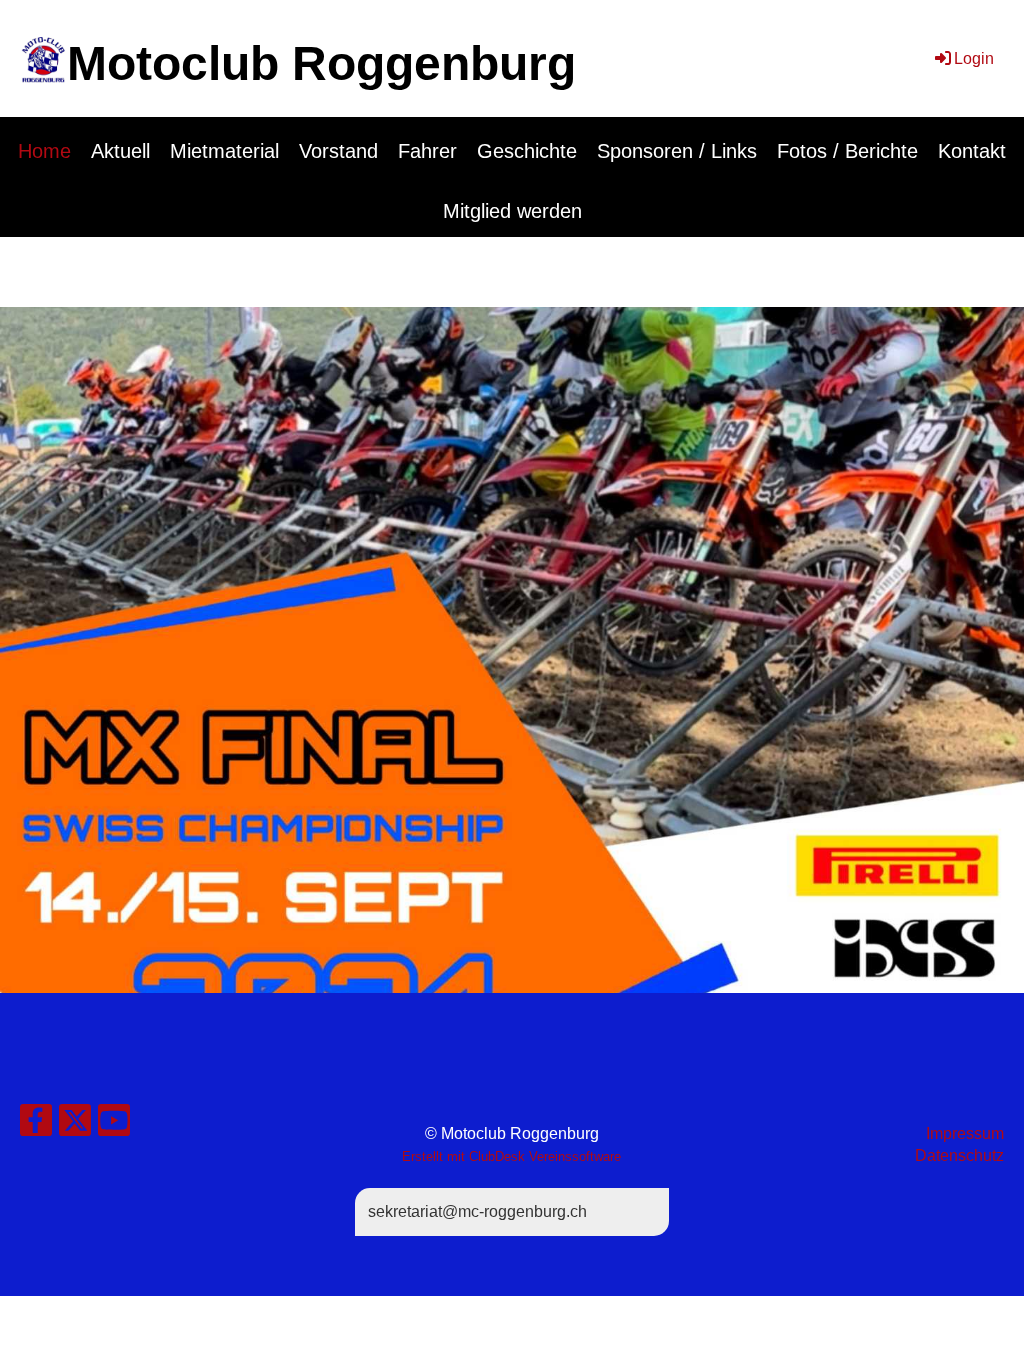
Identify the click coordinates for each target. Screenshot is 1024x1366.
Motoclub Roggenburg (321, 63)
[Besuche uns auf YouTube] (114, 1125)
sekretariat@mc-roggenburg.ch (477, 1211)
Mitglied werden (512, 211)
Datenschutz (959, 1155)
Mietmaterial (224, 151)
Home (44, 151)
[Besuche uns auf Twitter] (75, 1125)
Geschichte (527, 151)
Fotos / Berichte (847, 151)
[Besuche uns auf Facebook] (36, 1125)
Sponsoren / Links (677, 151)
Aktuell (120, 151)
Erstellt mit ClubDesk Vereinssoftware (511, 1156)
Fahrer (427, 151)
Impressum (965, 1133)
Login (974, 58)
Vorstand (338, 151)
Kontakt (972, 151)
